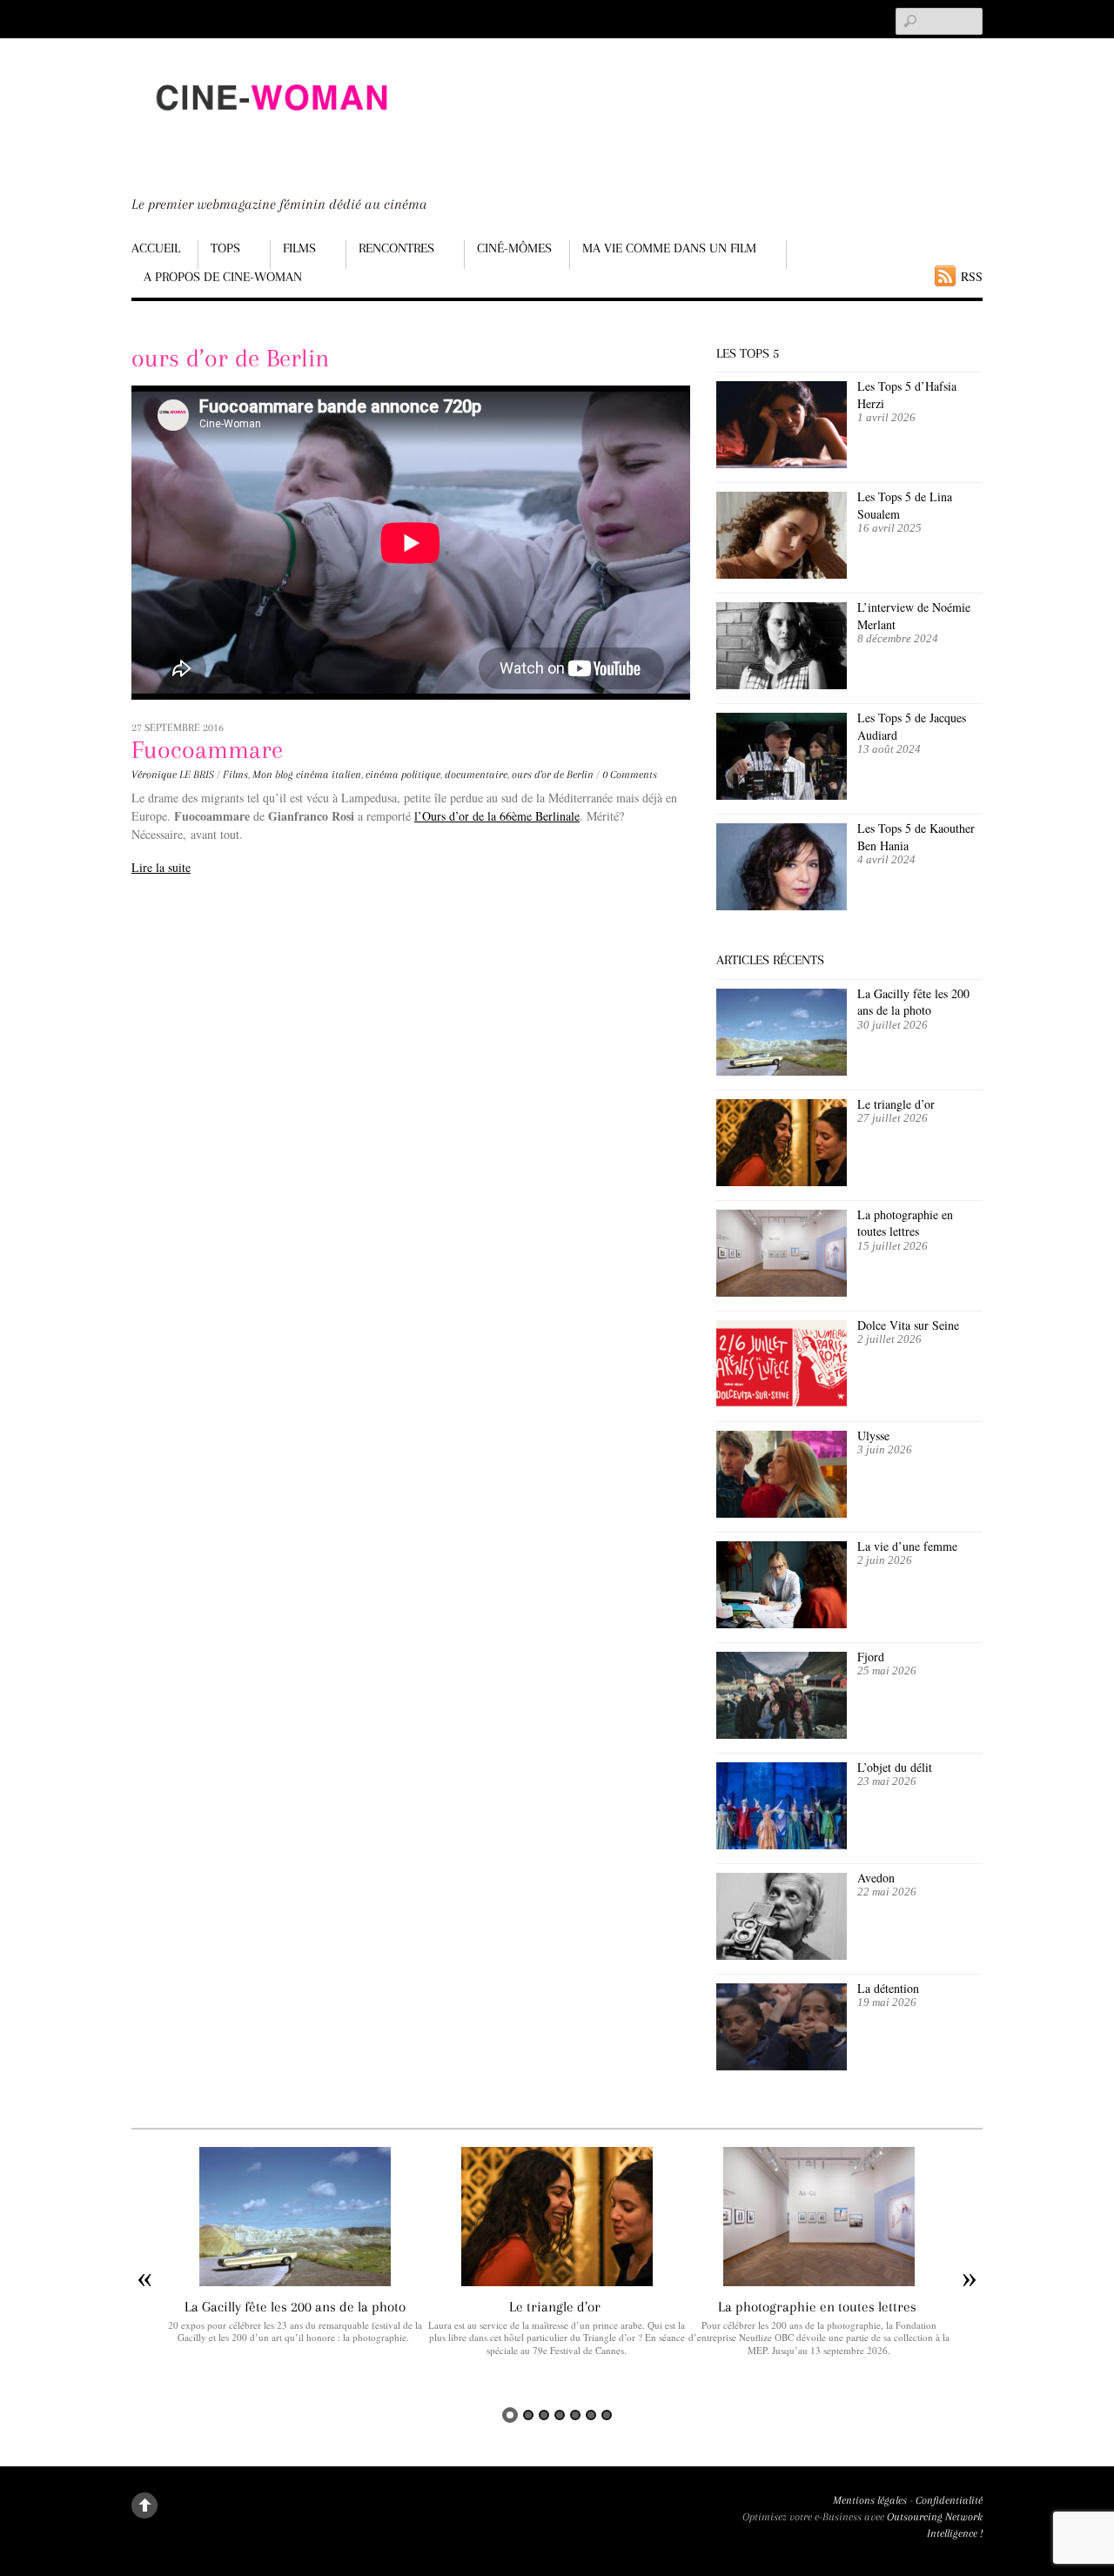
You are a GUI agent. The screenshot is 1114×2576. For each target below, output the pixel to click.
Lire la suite (161, 867)
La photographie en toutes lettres (905, 1223)
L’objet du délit (895, 1767)
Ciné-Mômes (514, 248)
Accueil (156, 248)
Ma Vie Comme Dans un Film (669, 248)
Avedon (878, 1878)
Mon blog (273, 775)
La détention (888, 1988)
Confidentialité (949, 2500)
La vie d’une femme (907, 1546)
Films (299, 248)
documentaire (476, 775)
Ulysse (873, 1436)
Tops (225, 248)
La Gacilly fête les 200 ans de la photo (913, 1002)
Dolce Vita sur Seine (908, 1325)
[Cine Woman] (271, 127)
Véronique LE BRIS (173, 775)
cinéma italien (329, 775)
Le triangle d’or (898, 1104)
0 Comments (630, 775)
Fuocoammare (207, 750)
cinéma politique (403, 775)
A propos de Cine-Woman (223, 277)
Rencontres (396, 248)
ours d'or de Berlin (553, 775)
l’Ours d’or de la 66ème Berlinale (497, 816)
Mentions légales (870, 2500)
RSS (972, 276)
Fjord (871, 1657)
